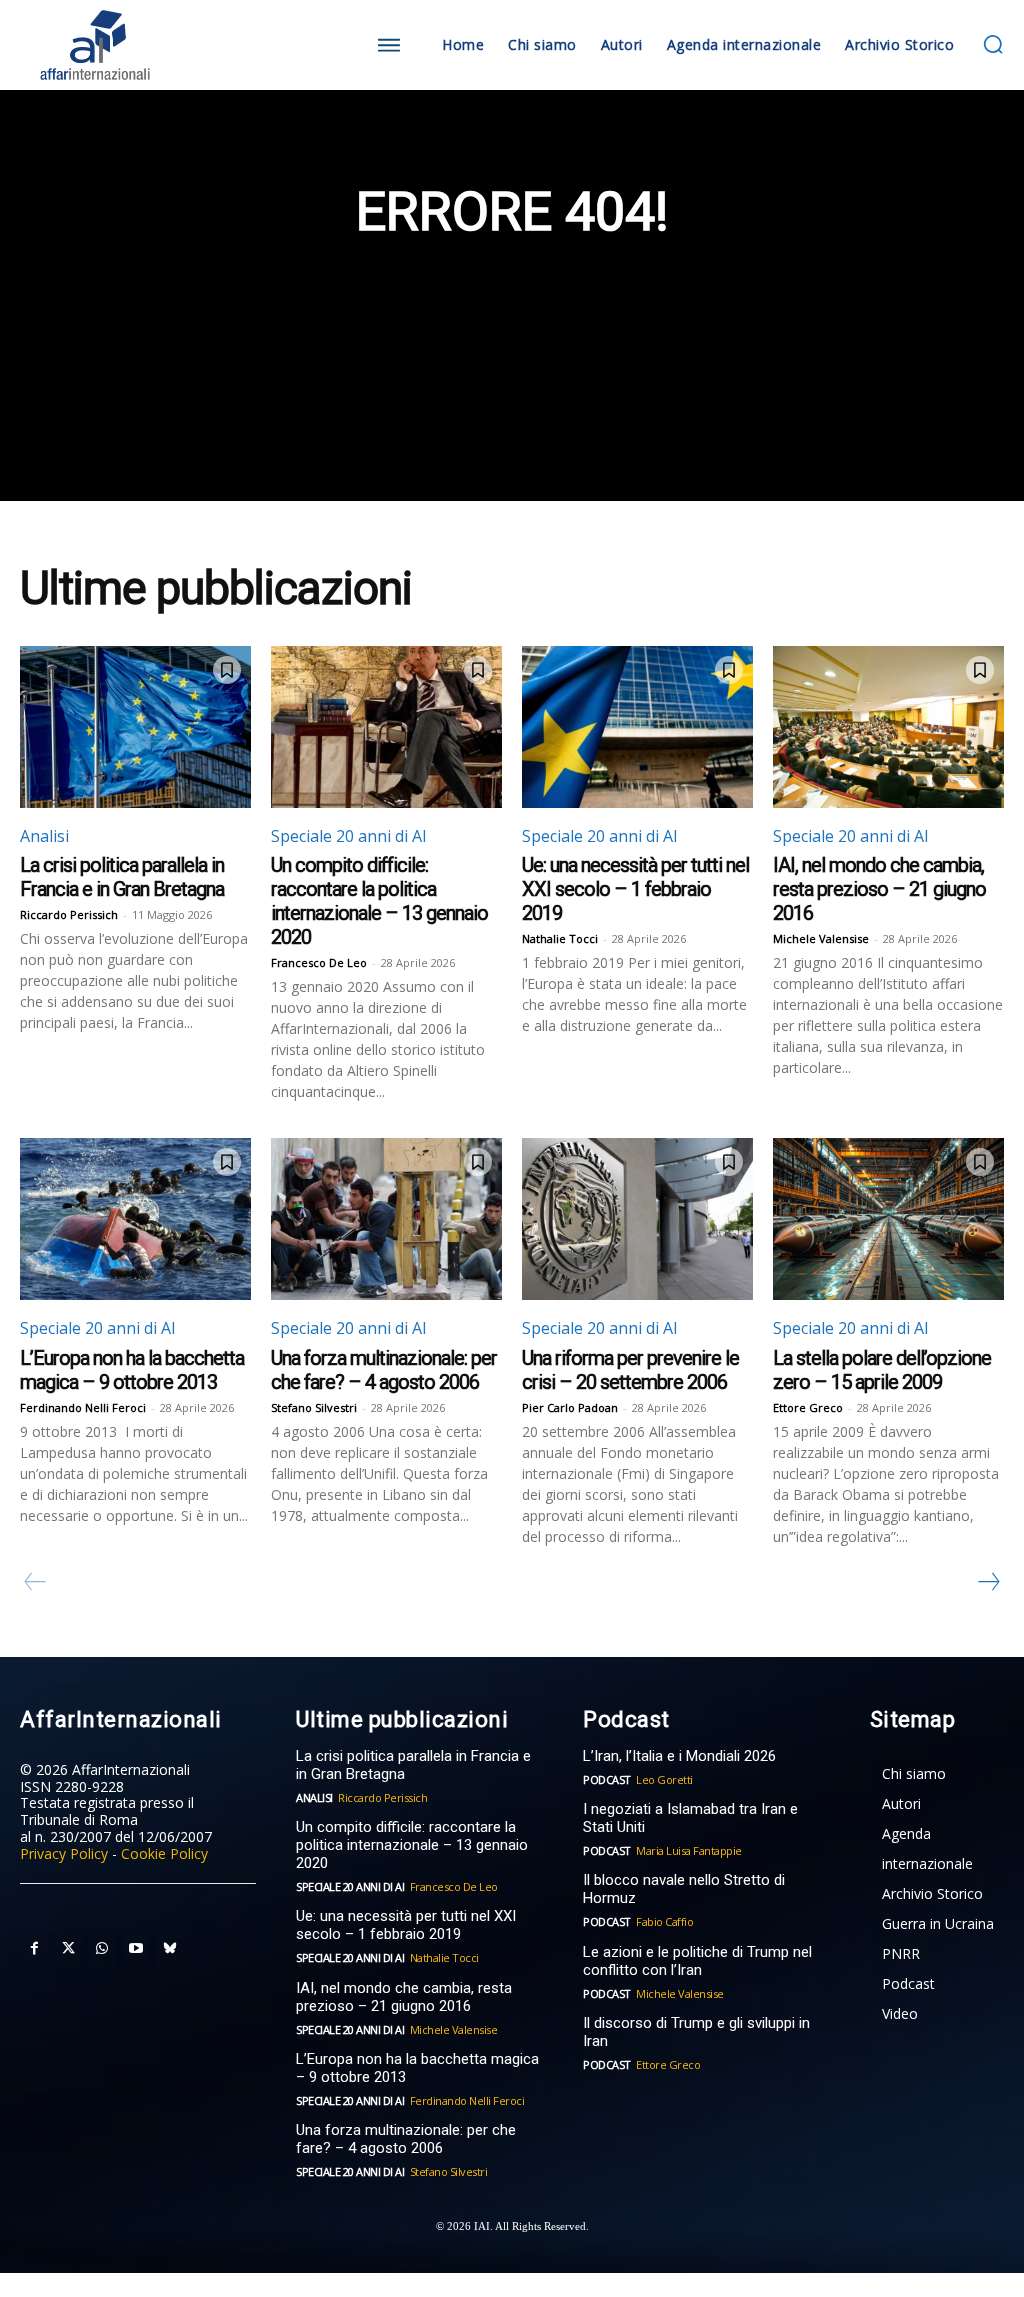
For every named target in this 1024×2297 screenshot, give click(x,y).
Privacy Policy (64, 1853)
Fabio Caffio (664, 1921)
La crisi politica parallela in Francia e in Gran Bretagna (122, 877)
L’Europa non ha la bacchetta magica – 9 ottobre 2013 (132, 1370)
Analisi (44, 836)
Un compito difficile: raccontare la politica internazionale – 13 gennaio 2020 (379, 901)
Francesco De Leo (319, 962)
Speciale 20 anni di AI (349, 836)
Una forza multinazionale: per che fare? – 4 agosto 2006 (384, 1370)
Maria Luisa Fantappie (689, 1850)
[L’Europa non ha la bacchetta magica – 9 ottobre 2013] (135, 1219)
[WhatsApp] (102, 1949)
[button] (993, 44)
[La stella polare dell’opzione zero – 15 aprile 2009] (888, 1219)
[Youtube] (136, 1949)
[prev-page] (35, 1582)
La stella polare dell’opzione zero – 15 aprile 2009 (882, 1370)
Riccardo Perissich (69, 914)
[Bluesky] (170, 1949)
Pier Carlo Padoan (570, 1407)
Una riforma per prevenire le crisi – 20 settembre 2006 (630, 1370)
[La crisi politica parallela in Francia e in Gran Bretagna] (135, 727)
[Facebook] (34, 1949)
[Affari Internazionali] (143, 45)
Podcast (607, 1779)
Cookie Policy (164, 1853)
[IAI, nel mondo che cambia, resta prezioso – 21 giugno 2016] (888, 727)
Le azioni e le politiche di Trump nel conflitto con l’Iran (697, 1961)
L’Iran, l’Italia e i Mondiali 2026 (679, 1756)
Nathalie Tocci (560, 938)
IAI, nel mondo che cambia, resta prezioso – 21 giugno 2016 (879, 889)
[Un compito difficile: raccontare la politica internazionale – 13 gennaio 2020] (386, 727)
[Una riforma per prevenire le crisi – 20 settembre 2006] (637, 1219)
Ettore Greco (808, 1407)
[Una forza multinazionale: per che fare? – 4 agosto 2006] (386, 1219)
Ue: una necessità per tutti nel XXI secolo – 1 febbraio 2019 (635, 889)
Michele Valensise (821, 938)
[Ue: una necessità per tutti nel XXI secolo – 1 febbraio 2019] (637, 727)
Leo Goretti (664, 1779)
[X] (68, 1949)
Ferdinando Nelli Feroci (83, 1407)
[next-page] (988, 1582)
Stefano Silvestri (314, 1407)
